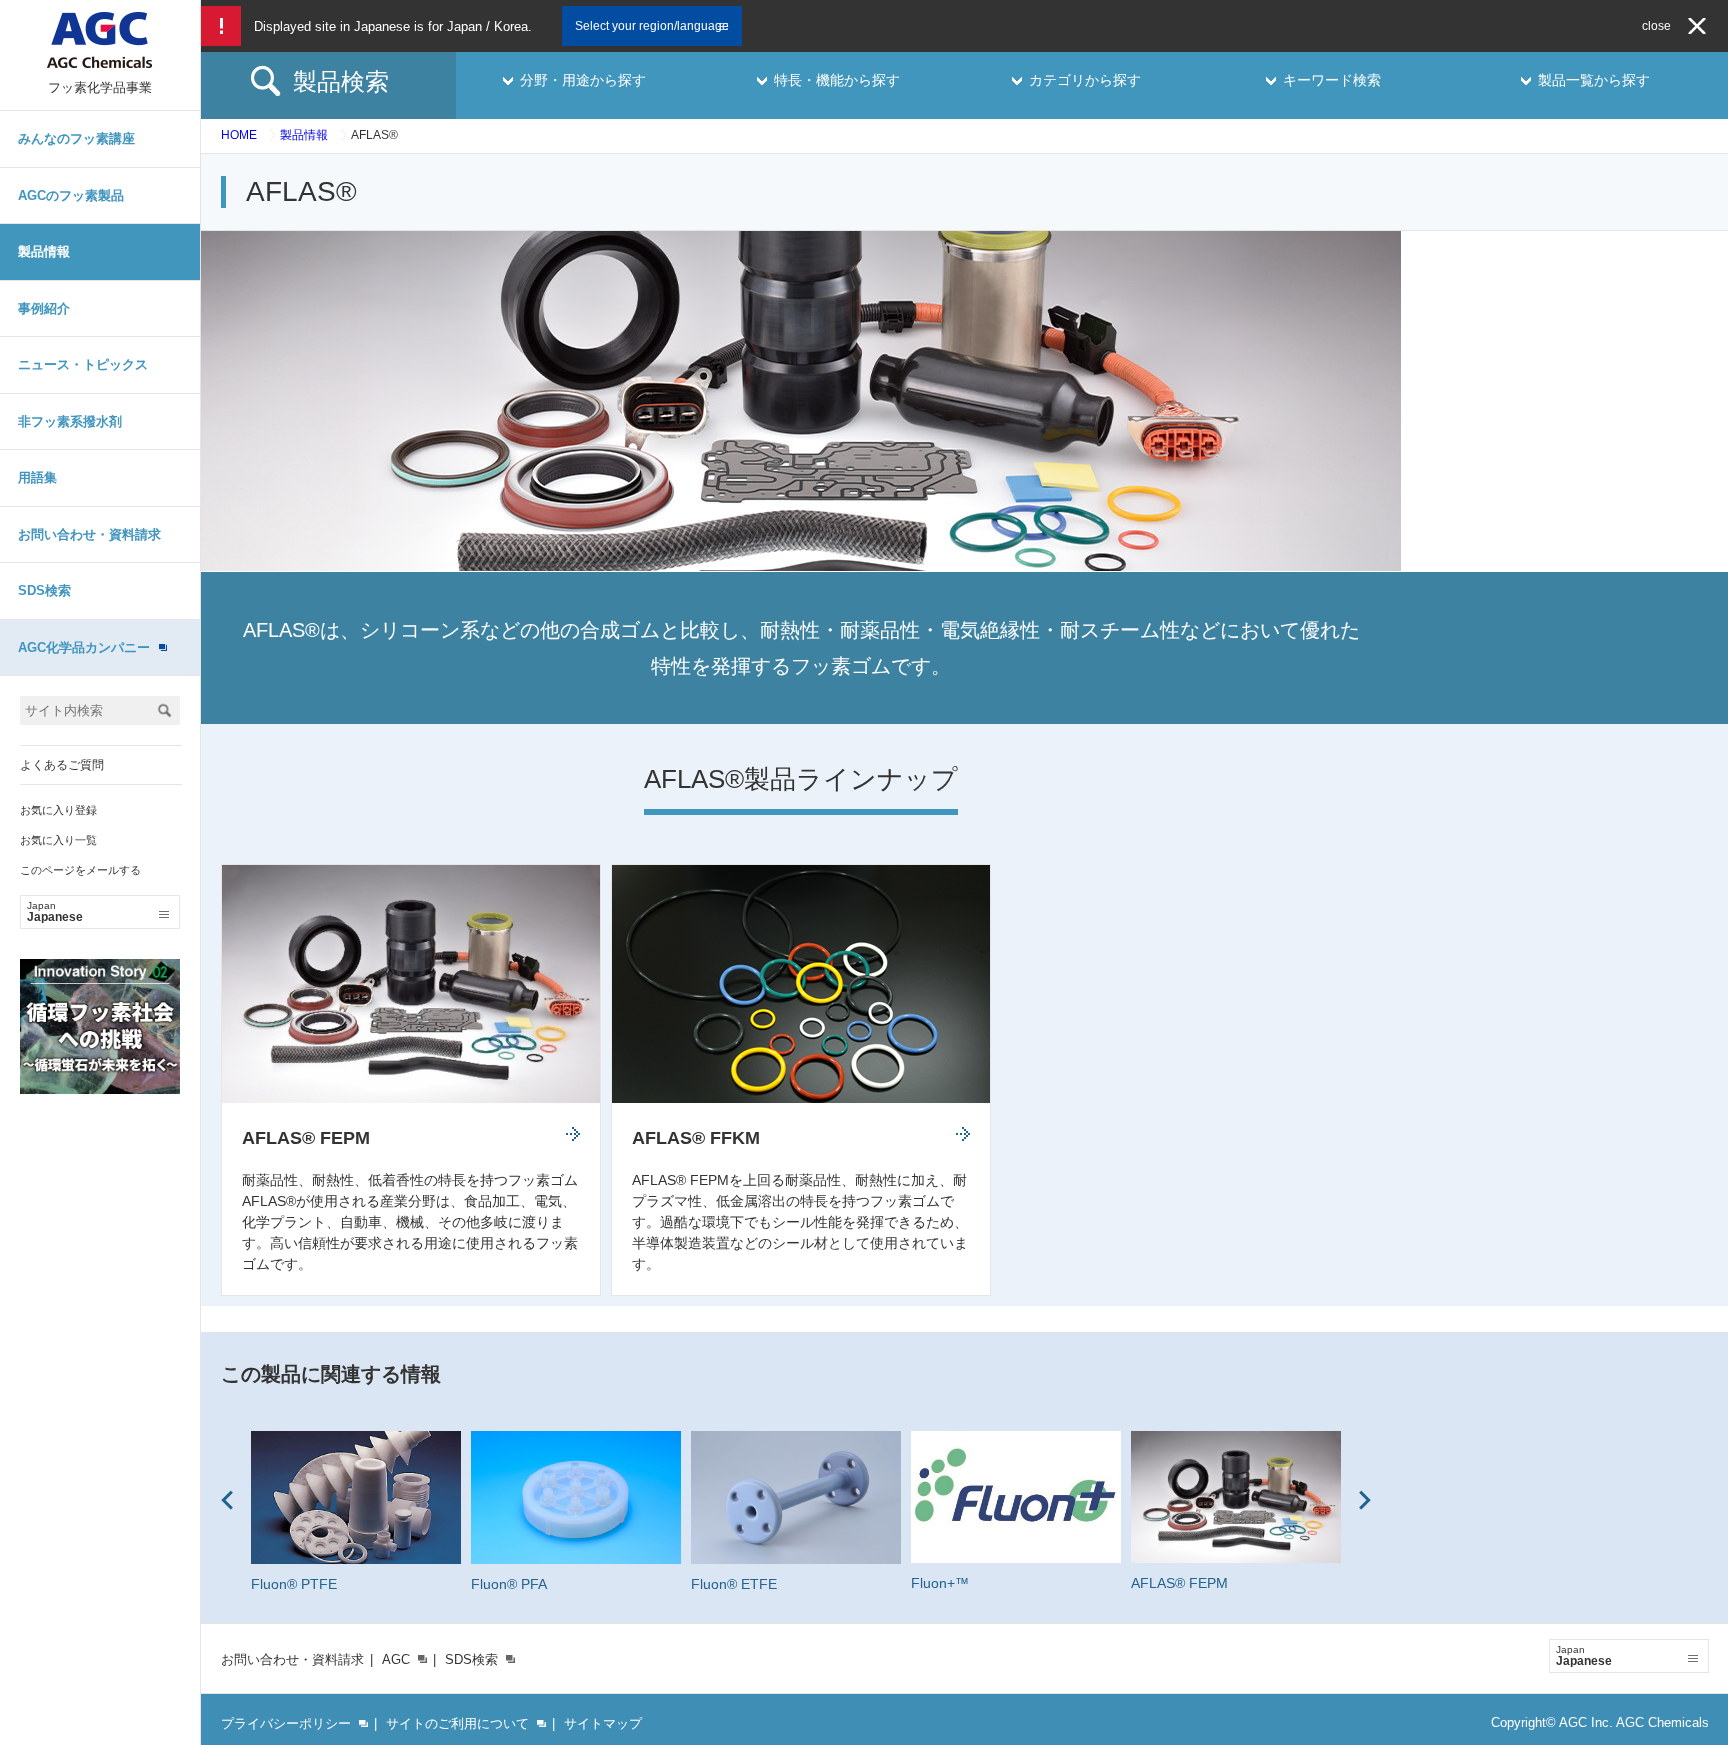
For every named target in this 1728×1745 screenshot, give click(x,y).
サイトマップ (603, 1723)
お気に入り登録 (58, 810)
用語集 (37, 477)
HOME (239, 135)
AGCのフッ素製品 (71, 195)
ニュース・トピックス (83, 364)
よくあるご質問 (62, 765)
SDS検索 (44, 590)
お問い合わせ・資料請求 (89, 534)
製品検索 (341, 81)
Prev (227, 1500)
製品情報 (44, 251)
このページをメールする (80, 870)
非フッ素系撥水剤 (70, 421)
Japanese (55, 912)
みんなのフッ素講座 (76, 138)
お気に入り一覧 (58, 840)
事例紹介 (44, 308)
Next (1365, 1500)
